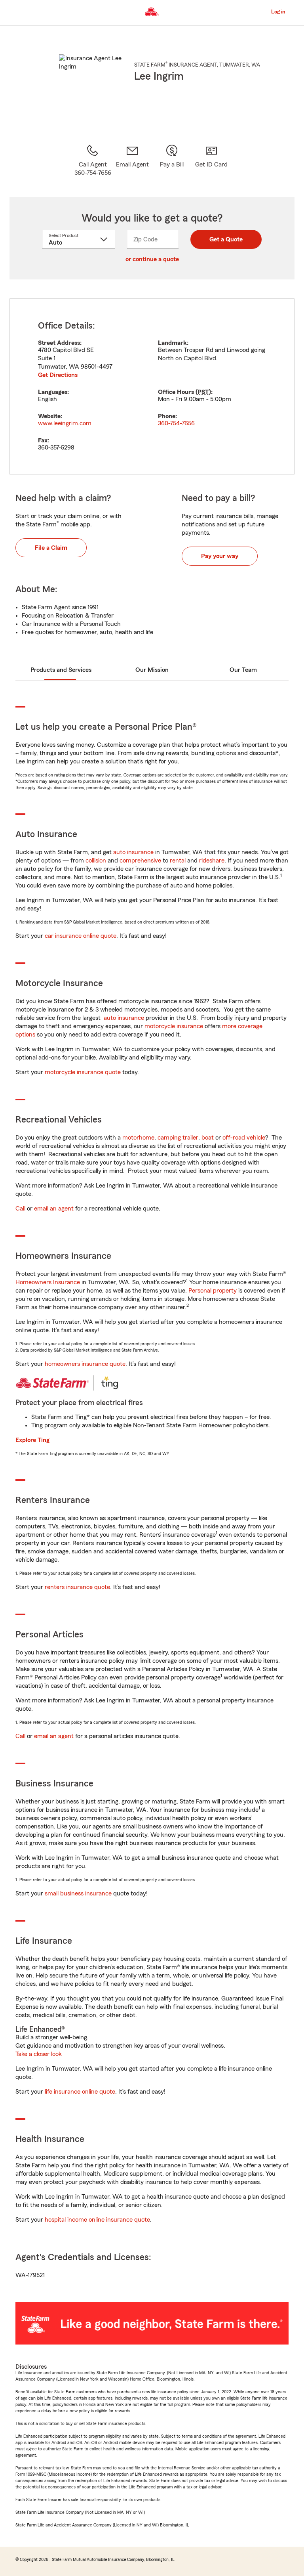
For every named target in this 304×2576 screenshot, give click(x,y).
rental (178, 861)
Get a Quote (226, 239)
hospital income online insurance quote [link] (97, 2220)
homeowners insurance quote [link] (85, 1364)
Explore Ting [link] (32, 1440)
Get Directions (58, 375)
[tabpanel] (152, 386)
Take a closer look (39, 2054)
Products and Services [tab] (61, 670)
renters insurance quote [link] (77, 1587)
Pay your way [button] (220, 556)
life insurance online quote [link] (80, 2092)
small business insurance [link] (78, 1893)
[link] (132, 161)
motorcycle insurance (174, 1026)
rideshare (212, 861)
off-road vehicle (244, 1138)
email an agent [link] (54, 1209)
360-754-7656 (176, 423)
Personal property (213, 1291)
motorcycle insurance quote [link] (83, 1072)
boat (208, 1138)
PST (203, 392)
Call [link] (20, 1209)
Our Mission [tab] (152, 670)
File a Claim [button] (51, 548)
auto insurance (133, 852)
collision (96, 861)
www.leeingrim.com (65, 423)
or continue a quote (152, 259)
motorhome (138, 1138)
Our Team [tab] (243, 670)
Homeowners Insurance (48, 1282)
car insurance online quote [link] (81, 936)
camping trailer (178, 1138)
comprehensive (140, 861)
